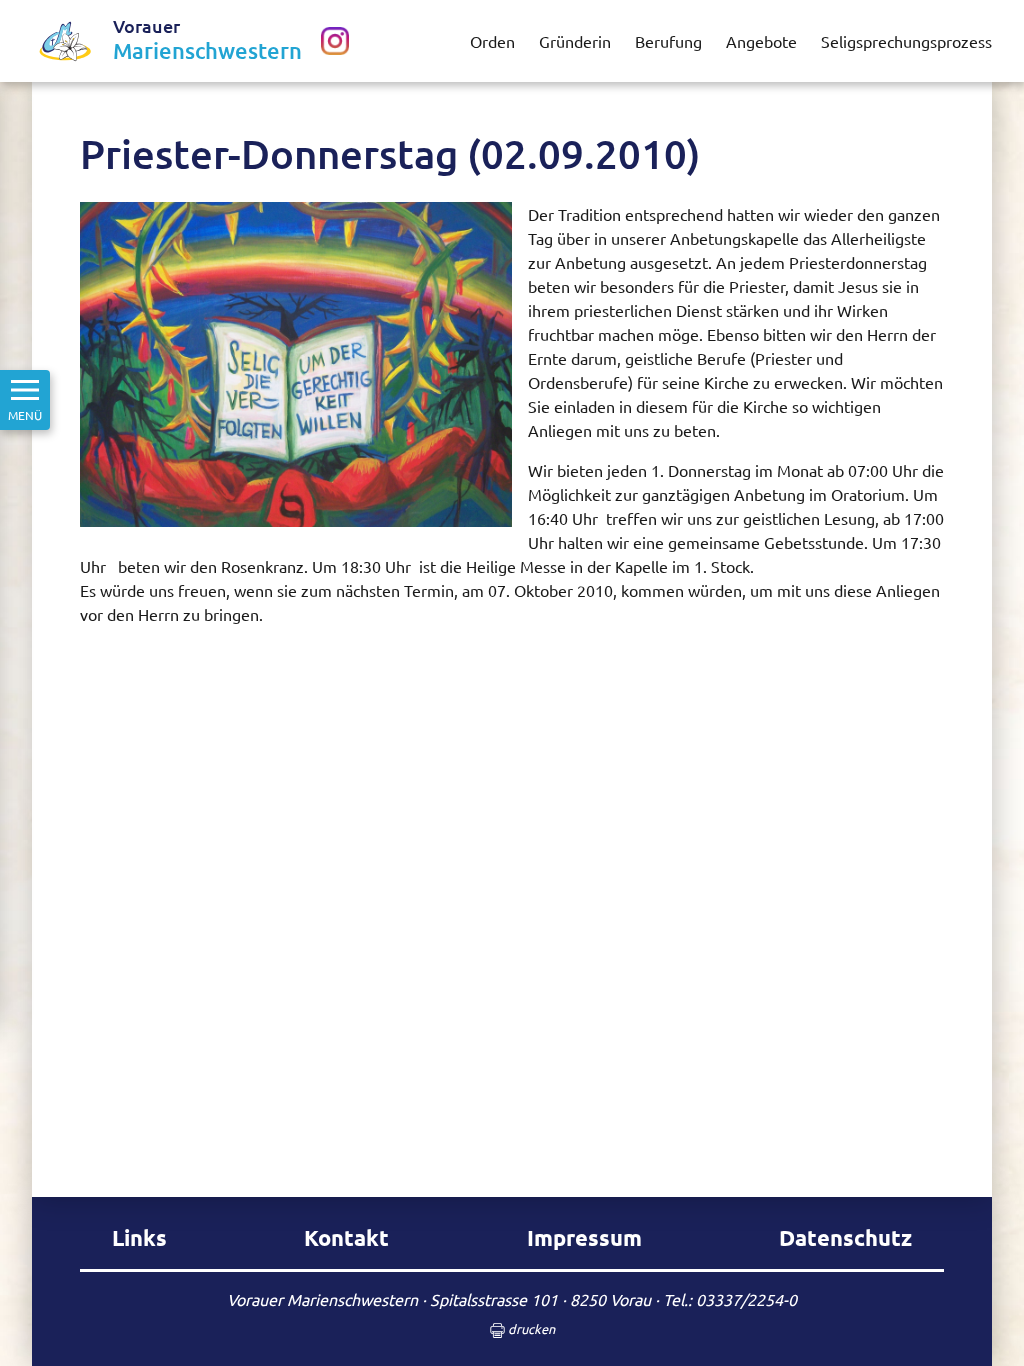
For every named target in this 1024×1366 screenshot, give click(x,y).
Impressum (584, 1237)
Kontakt (346, 1237)
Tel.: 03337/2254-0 (730, 1299)
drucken (530, 1328)
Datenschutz (845, 1237)
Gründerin (575, 41)
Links (139, 1237)
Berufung (668, 41)
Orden (492, 41)
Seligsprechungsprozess (906, 41)
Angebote (761, 41)
